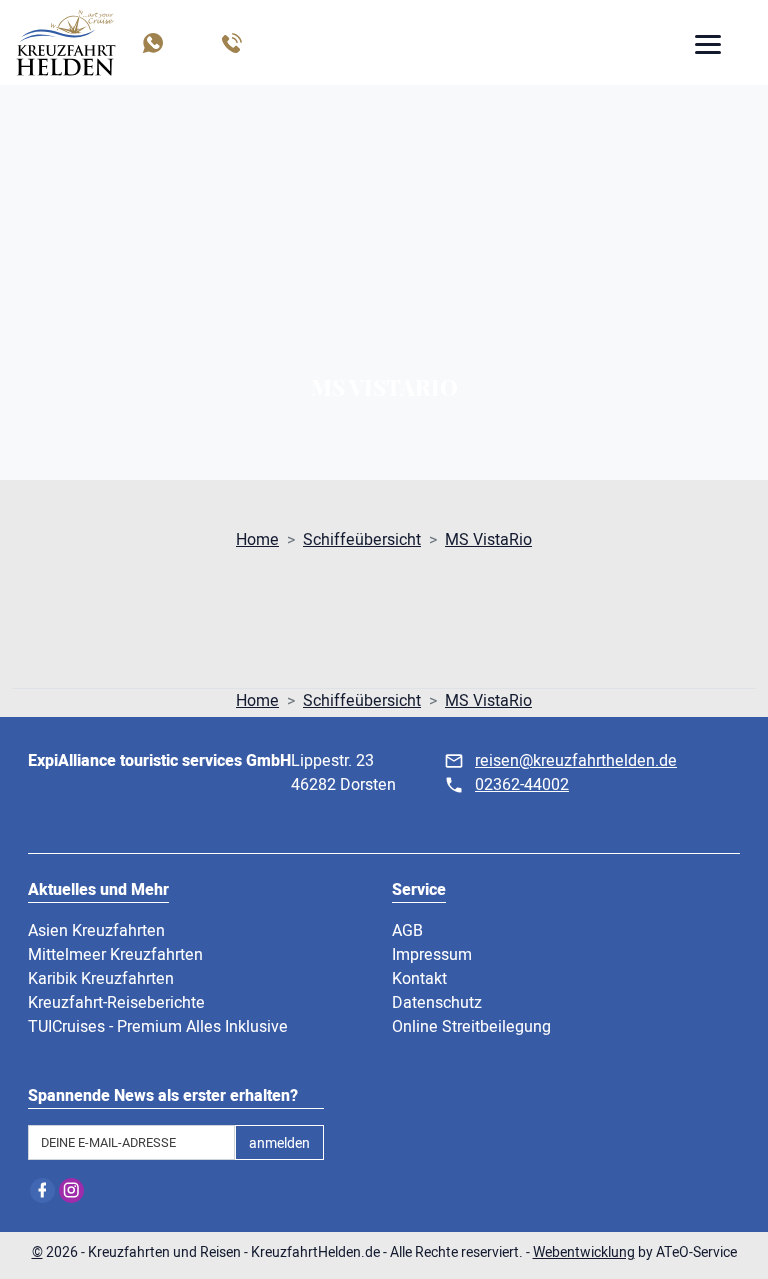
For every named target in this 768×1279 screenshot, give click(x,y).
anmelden (279, 1143)
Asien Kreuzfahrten (96, 931)
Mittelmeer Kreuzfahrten (115, 955)
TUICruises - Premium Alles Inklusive (158, 1027)
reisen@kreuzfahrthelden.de (576, 761)
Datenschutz (437, 1003)
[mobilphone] (230, 43)
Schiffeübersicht (362, 540)
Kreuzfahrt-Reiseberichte (116, 1003)
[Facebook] (42, 1190)
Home (257, 540)
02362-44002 (522, 785)
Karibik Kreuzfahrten (101, 979)
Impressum (432, 955)
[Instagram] (71, 1190)
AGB (407, 931)
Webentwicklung (584, 1252)
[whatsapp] (151, 43)
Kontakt (419, 979)
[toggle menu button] (707, 47)
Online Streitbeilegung (471, 1027)
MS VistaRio (488, 540)
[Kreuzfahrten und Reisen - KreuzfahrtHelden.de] (66, 42)
